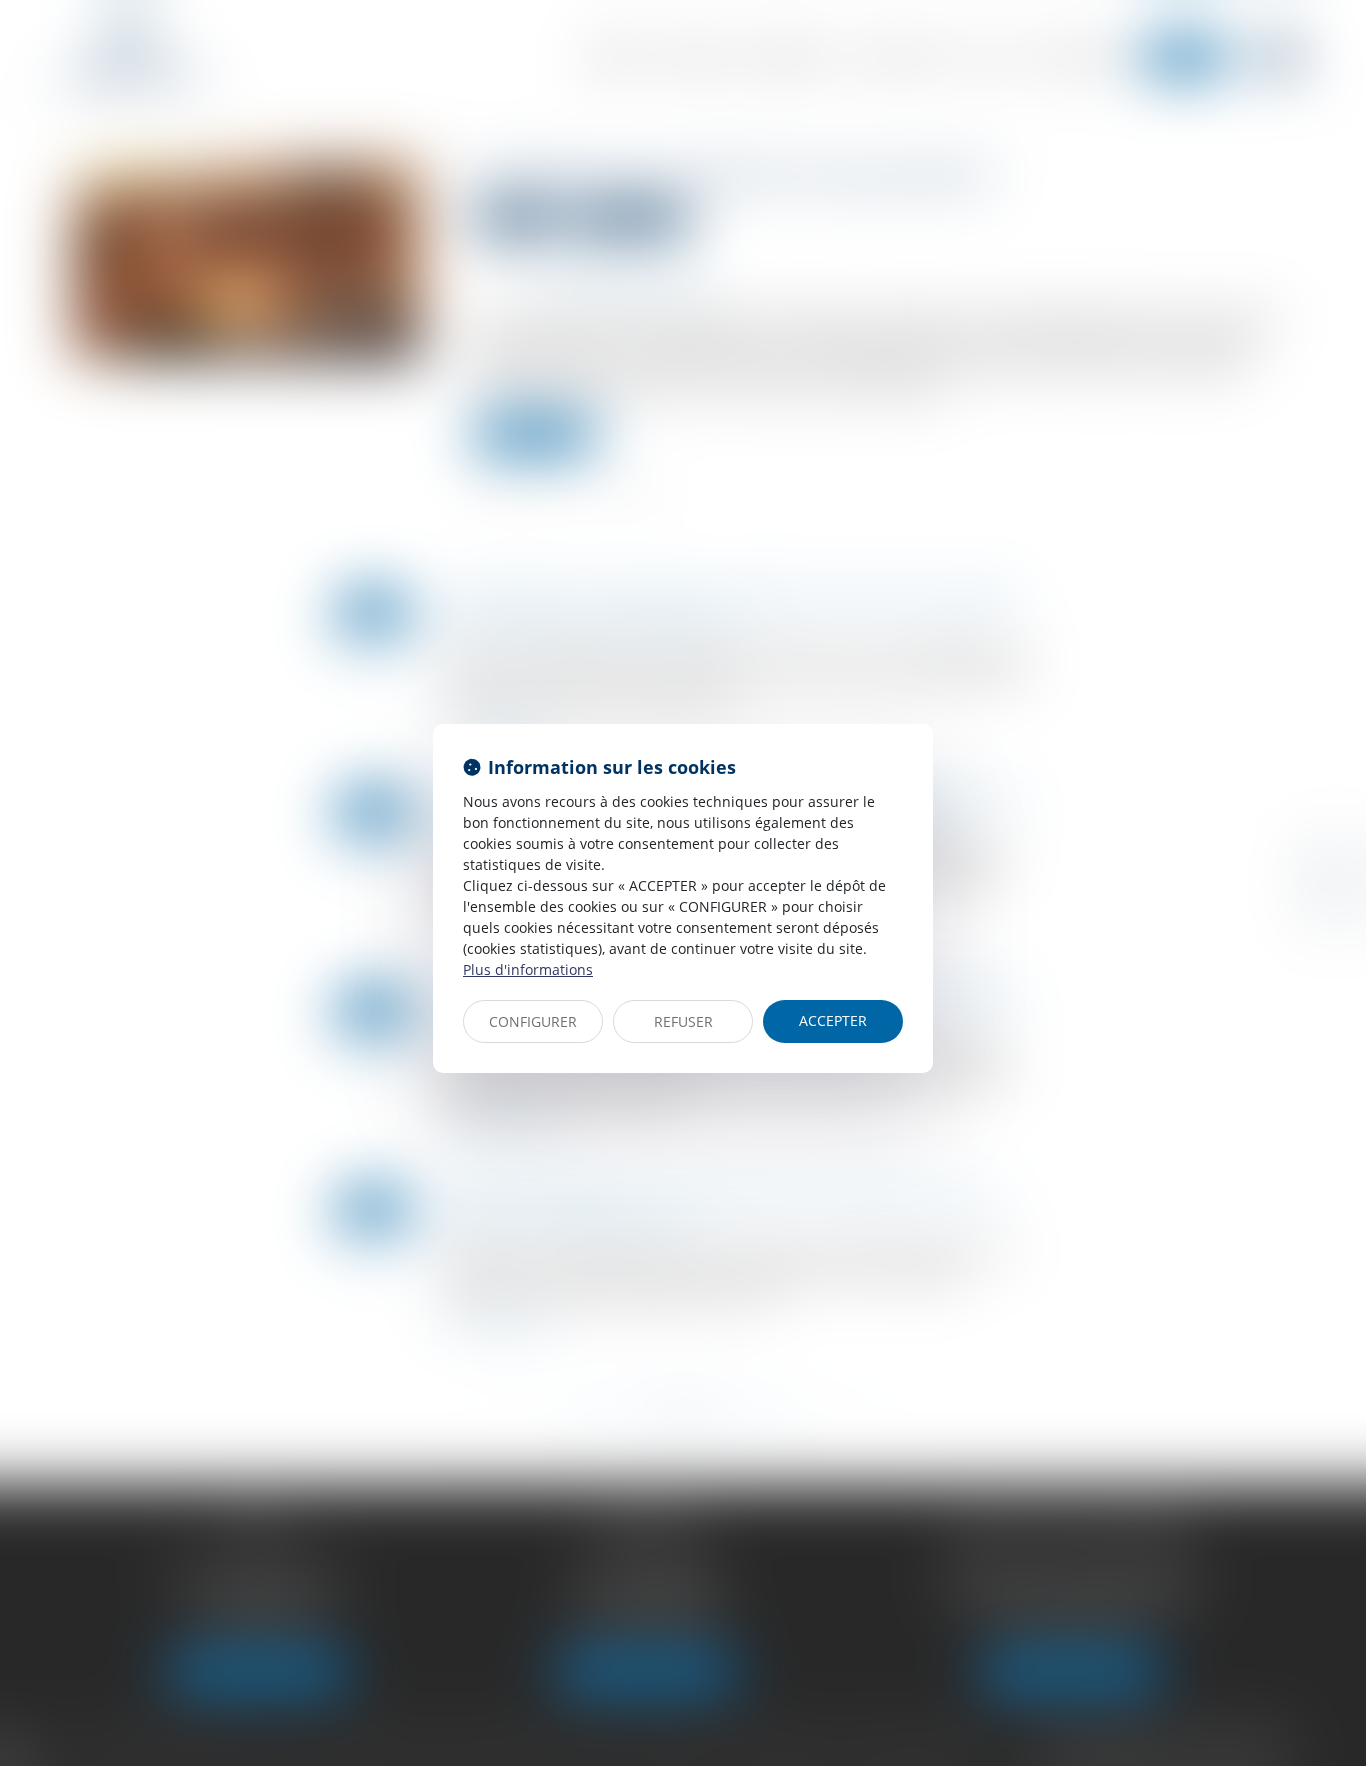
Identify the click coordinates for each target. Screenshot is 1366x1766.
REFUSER (683, 1021)
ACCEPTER (833, 1020)
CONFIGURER (533, 1021)
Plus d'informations (528, 969)
